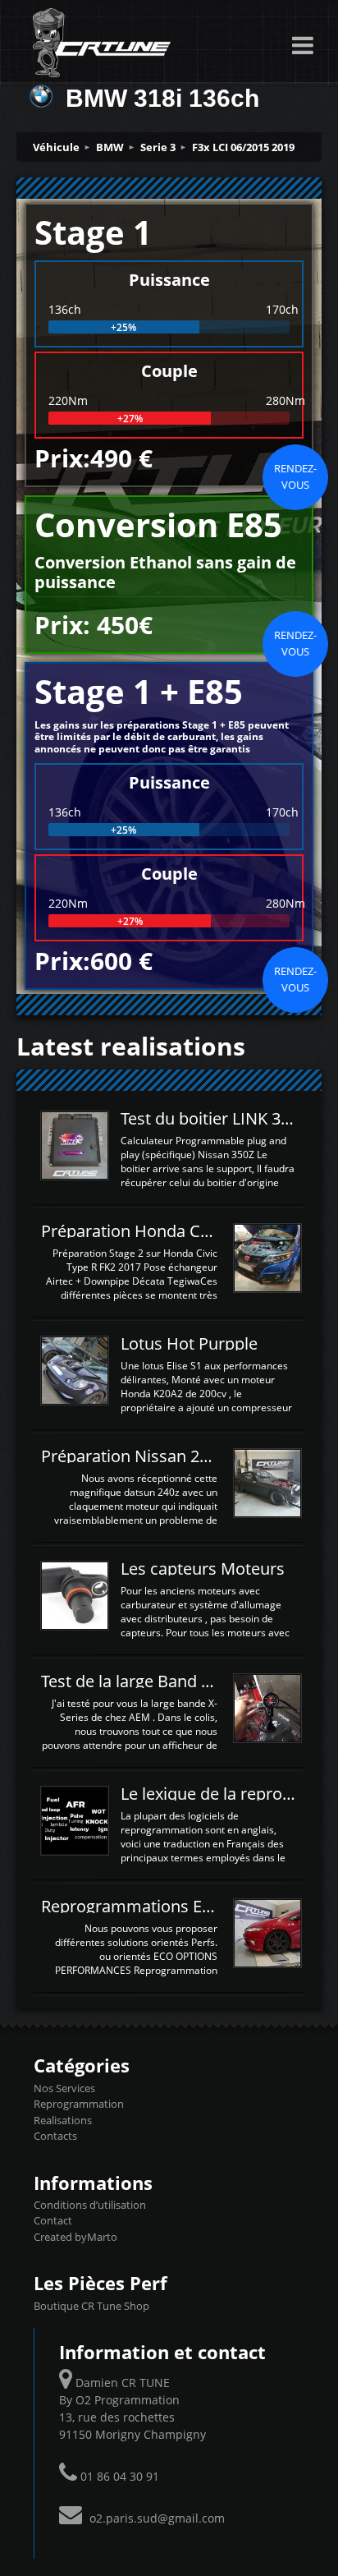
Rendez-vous (295, 476)
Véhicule (56, 147)
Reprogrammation (79, 2104)
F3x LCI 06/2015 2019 (243, 147)
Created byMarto (75, 2237)
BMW (110, 147)
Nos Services (64, 2088)
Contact (53, 2220)
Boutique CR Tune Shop (91, 2306)
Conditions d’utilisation (90, 2205)
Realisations (63, 2120)
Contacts (55, 2136)
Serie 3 (158, 147)
